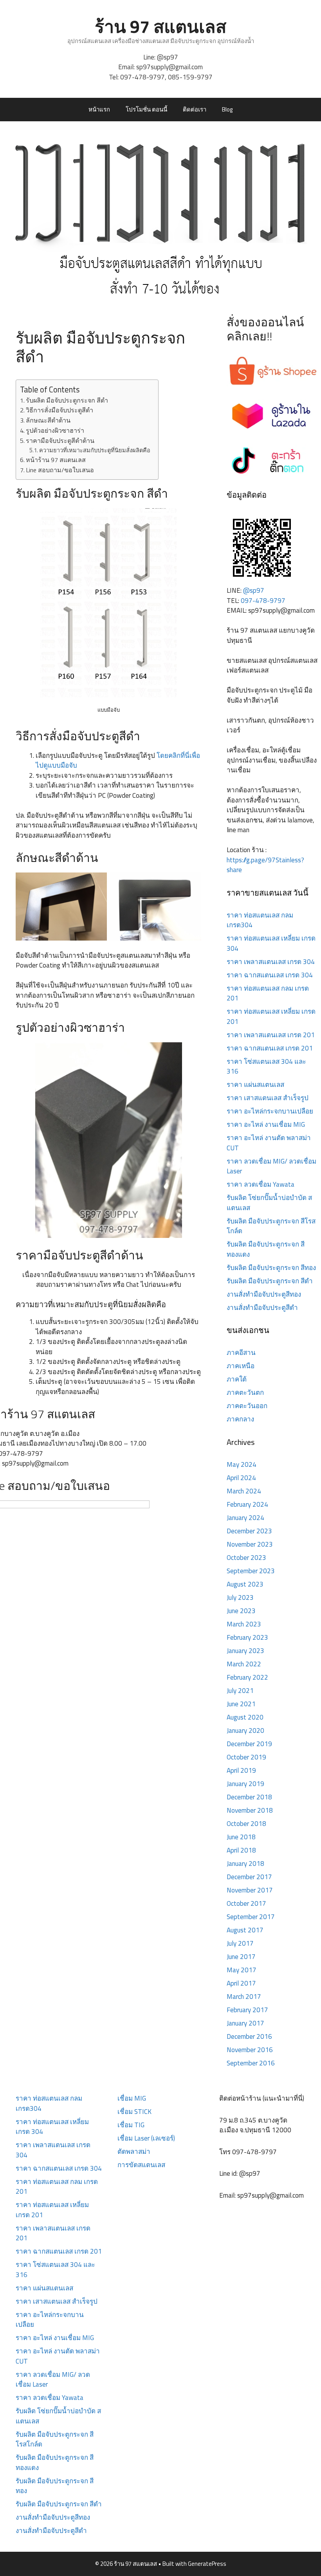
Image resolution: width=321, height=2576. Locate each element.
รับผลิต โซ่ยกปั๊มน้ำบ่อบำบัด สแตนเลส (269, 1203)
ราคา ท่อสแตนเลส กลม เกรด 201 (268, 993)
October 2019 (246, 1757)
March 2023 (244, 1624)
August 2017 (245, 1930)
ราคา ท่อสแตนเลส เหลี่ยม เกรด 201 (271, 1016)
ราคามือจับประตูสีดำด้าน (60, 441)
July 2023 (240, 1597)
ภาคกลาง (240, 1419)
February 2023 (247, 1637)
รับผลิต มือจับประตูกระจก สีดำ (67, 400)
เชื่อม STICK (134, 2112)
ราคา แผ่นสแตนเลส (255, 1085)
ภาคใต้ (237, 1379)
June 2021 (241, 1704)
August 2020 (245, 1717)
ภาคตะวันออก (247, 1406)
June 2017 (241, 1957)
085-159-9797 (190, 77)
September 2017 (251, 1917)
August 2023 (245, 1584)
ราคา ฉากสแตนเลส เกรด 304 (270, 975)
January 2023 (245, 1651)
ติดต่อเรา (195, 109)
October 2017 (246, 1903)
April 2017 (241, 1983)
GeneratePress (207, 2564)
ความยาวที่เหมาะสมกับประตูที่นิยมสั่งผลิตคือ (95, 450)
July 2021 (240, 1691)
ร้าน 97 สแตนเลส (160, 26)
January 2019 (245, 1784)
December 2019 (249, 1744)
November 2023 (250, 1544)
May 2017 (242, 1970)
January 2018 (245, 1864)
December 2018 (249, 1797)
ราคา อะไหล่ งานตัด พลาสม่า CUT (269, 1143)
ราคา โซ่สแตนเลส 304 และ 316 (266, 1067)
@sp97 (168, 57)
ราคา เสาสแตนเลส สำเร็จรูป (268, 1098)
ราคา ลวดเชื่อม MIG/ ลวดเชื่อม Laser (271, 1166)
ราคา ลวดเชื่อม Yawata (261, 1184)
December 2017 (249, 1877)
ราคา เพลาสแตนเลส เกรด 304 (271, 962)
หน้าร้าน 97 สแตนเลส (56, 460)
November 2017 (250, 1890)
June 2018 (241, 1837)
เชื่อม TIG (131, 2125)
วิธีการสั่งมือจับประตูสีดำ (60, 410)
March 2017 (244, 1997)
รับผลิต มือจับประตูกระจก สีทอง (271, 1268)
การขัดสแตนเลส (141, 2165)
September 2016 (251, 2063)
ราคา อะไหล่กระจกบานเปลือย (270, 1111)
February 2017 (247, 2010)
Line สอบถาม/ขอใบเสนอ (60, 470)
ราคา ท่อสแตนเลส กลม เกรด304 (260, 920)
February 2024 (247, 1504)
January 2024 (245, 1518)
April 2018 (241, 1850)
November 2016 (250, 2050)
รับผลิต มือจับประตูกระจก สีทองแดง (266, 1249)
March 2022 (244, 1664)
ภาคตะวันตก (245, 1392)
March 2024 (244, 1491)
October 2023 (246, 1558)
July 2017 (240, 1943)
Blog (227, 109)
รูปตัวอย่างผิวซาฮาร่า (55, 430)
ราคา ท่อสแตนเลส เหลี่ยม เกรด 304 (271, 943)
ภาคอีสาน (241, 1353)
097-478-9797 (142, 77)
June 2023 (241, 1611)
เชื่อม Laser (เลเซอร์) (146, 2138)
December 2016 (249, 2036)
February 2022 (247, 1677)
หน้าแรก (99, 109)
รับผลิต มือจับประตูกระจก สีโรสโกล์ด (271, 1226)
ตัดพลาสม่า (134, 2151)
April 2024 (241, 1478)
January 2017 (245, 2023)
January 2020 (245, 1731)
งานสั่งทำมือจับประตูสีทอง (264, 1294)
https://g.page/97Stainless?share (265, 865)
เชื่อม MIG (132, 2098)
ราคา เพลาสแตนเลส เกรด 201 (271, 1035)
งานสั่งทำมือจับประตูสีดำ (262, 1308)
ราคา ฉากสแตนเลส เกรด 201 (270, 1048)
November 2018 (250, 1810)
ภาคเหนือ (241, 1366)
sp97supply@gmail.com (170, 67)
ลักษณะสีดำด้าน (48, 420)
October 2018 (246, 1824)
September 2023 (251, 1571)
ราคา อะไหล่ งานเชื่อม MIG (266, 1124)
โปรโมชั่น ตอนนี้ (146, 109)
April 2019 (241, 1770)
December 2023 (249, 1531)
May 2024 (242, 1464)
